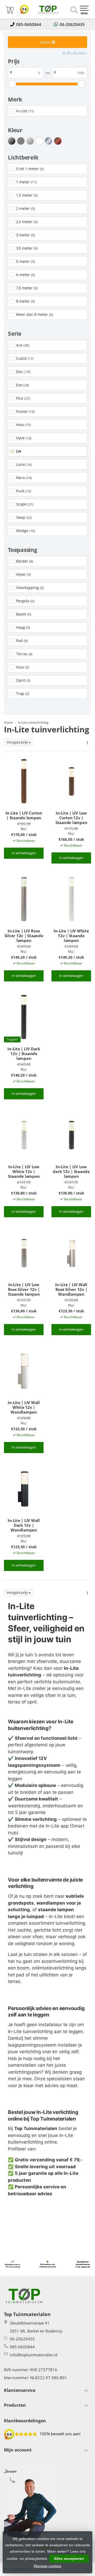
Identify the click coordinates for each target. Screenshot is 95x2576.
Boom (24, 614)
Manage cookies (47, 2566)
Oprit (23, 680)
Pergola (25, 601)
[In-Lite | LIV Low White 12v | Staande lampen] (24, 1135)
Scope (25, 504)
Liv (19, 451)
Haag (23, 627)
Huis (23, 667)
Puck (24, 491)
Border (25, 561)
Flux (23, 398)
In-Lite (25, 111)
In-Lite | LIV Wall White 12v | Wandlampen (24, 1407)
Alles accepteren (69, 2559)
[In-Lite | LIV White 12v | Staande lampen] (71, 899)
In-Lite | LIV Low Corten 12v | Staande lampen (71, 818)
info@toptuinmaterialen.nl (34, 2355)
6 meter (25, 275)
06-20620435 (72, 24)
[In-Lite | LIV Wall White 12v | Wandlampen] (24, 1371)
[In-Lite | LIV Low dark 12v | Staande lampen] (71, 1135)
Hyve (24, 438)
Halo (23, 425)
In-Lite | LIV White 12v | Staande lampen (71, 936)
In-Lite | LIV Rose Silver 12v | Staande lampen (24, 936)
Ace (23, 345)
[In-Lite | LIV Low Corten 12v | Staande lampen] (71, 781)
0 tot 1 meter (30, 169)
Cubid (25, 358)
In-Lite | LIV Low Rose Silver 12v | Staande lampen (24, 1289)
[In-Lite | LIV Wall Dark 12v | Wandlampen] (24, 1489)
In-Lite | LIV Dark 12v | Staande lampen (24, 1054)
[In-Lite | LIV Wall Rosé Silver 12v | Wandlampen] (71, 1253)
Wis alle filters (77, 53)
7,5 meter (27, 288)
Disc (23, 372)
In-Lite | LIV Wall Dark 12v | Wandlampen (24, 1525)
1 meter (26, 182)
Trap (23, 694)
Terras (24, 654)
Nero (24, 478)
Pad (22, 641)
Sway (24, 517)
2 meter (25, 208)
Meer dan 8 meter (35, 314)
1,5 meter (27, 195)
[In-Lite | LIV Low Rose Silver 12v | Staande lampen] (24, 1253)
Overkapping (30, 588)
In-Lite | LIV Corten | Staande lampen (24, 815)
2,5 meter (27, 222)
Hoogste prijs (18, 742)
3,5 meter (27, 248)
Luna (24, 464)
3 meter (25, 235)
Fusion (25, 411)
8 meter (25, 301)
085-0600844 (29, 24)
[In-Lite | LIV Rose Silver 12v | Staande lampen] (24, 899)
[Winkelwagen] (9, 12)
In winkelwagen (24, 853)
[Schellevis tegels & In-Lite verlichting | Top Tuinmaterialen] (47, 9)
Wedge (26, 531)
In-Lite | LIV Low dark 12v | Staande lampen (71, 1171)
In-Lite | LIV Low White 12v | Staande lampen (24, 1171)
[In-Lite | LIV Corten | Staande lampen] (24, 781)
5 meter (25, 261)
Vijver (23, 574)
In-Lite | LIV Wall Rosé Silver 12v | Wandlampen (71, 1289)
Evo (23, 385)
